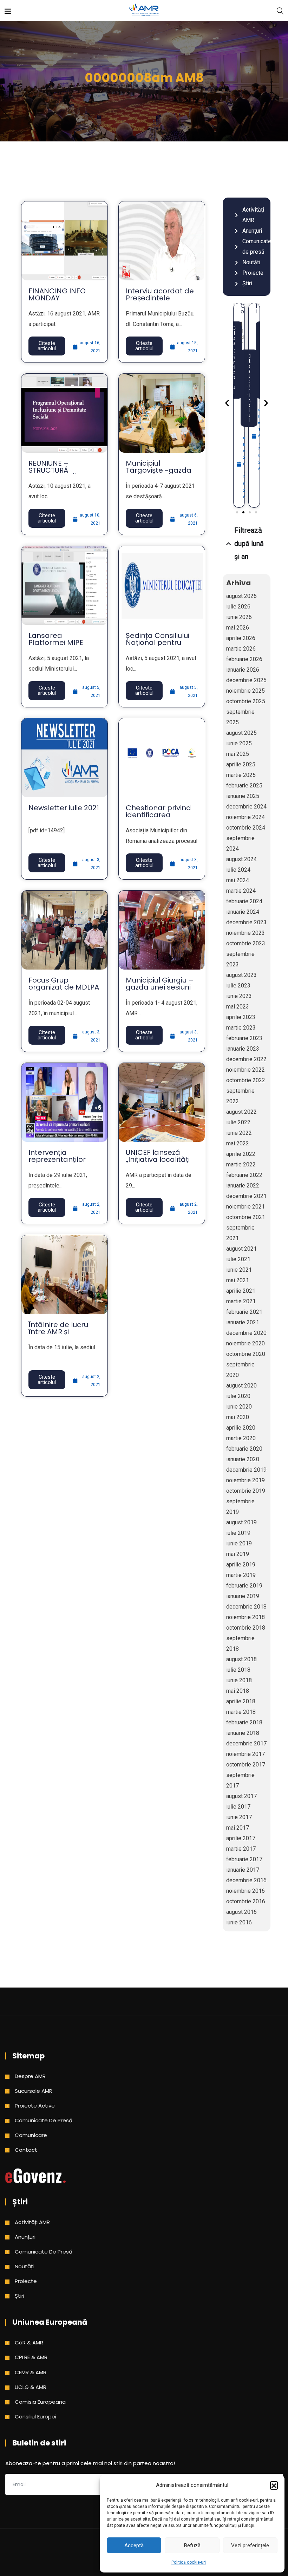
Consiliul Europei (35, 2417)
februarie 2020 (244, 1449)
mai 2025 (238, 754)
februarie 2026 (244, 659)
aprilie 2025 (241, 764)
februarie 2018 (244, 1722)
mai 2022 (238, 1143)
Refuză (192, 2545)
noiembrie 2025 (246, 691)
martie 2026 (241, 649)
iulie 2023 (238, 986)
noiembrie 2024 (246, 817)
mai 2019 (238, 1554)
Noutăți (24, 2266)
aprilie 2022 (241, 1154)
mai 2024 (238, 880)
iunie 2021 (239, 1270)
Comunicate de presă (44, 2120)
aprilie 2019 (241, 1565)
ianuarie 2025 (243, 796)
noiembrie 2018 (246, 1617)
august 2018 (241, 1659)
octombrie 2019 (246, 1491)
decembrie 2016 (246, 1880)
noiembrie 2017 (246, 1754)
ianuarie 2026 (243, 670)
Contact (26, 2150)
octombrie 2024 (246, 828)
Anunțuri (25, 2237)
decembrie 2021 (246, 1196)
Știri (19, 2296)
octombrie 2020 (246, 1354)
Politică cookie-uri (189, 2562)
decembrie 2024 (246, 807)
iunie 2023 (239, 996)
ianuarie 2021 (243, 1322)
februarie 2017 (244, 1859)
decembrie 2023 (246, 922)
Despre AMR (30, 2076)
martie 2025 (241, 775)
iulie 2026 (238, 607)
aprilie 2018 (241, 1701)
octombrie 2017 (246, 1765)
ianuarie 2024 (243, 912)
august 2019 (241, 1522)
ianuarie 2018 (243, 1733)
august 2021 (241, 1249)
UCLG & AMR (31, 2387)
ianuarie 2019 (243, 1596)
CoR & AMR (29, 2342)
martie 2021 (241, 1301)
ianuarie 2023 (243, 1049)
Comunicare (31, 2135)
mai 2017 (238, 1828)
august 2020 (241, 1386)
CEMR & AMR (31, 2372)
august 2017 (241, 1796)
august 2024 (241, 859)
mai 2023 (238, 1007)
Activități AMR (32, 2222)
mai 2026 (238, 628)
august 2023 (241, 975)
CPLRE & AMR (31, 2357)
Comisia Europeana (40, 2402)
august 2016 (241, 1912)
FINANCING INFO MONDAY (57, 294)
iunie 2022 (239, 1133)
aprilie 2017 (241, 1838)
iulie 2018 (238, 1670)
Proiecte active (35, 2106)
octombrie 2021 (246, 1217)
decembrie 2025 (246, 680)
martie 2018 (241, 1712)
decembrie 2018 (246, 1607)
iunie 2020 (239, 1407)
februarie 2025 (244, 786)
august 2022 (241, 1112)
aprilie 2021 (241, 1291)
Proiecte (26, 2281)
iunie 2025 (239, 743)
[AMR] (144, 10)
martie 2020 (241, 1438)
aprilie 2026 (241, 638)
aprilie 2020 (241, 1428)
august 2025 (241, 733)
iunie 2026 (239, 617)
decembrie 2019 (246, 1470)
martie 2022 (241, 1164)
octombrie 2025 (246, 701)
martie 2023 (241, 1028)
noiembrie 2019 (246, 1480)
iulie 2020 (238, 1396)
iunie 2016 (239, 1922)
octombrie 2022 (246, 1080)
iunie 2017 (239, 1817)
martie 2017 (241, 1849)
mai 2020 (238, 1417)
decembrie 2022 (246, 1059)
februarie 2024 (244, 901)
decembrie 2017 (246, 1743)
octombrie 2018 (246, 1628)
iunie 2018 (239, 1680)
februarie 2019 (244, 1586)
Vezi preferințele (250, 2545)
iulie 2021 (238, 1259)
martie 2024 (241, 891)
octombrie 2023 (246, 943)
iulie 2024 (238, 870)
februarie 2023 (244, 1038)
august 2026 (241, 596)
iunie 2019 (239, 1543)
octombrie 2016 (246, 1901)
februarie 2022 (244, 1175)
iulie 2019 (238, 1533)
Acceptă (134, 2545)
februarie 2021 (244, 1312)
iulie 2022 (238, 1122)
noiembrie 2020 (246, 1343)
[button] (274, 2485)
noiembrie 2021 (246, 1207)
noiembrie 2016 (246, 1891)
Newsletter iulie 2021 (64, 808)
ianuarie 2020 (243, 1459)
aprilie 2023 (241, 1017)
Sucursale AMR (34, 2091)
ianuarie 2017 (243, 1870)
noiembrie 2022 (246, 1070)
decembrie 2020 (246, 1333)
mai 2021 (238, 1280)
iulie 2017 (238, 1807)
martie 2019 (241, 1575)
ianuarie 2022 (243, 1186)
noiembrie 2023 (246, 933)
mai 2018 (238, 1691)
